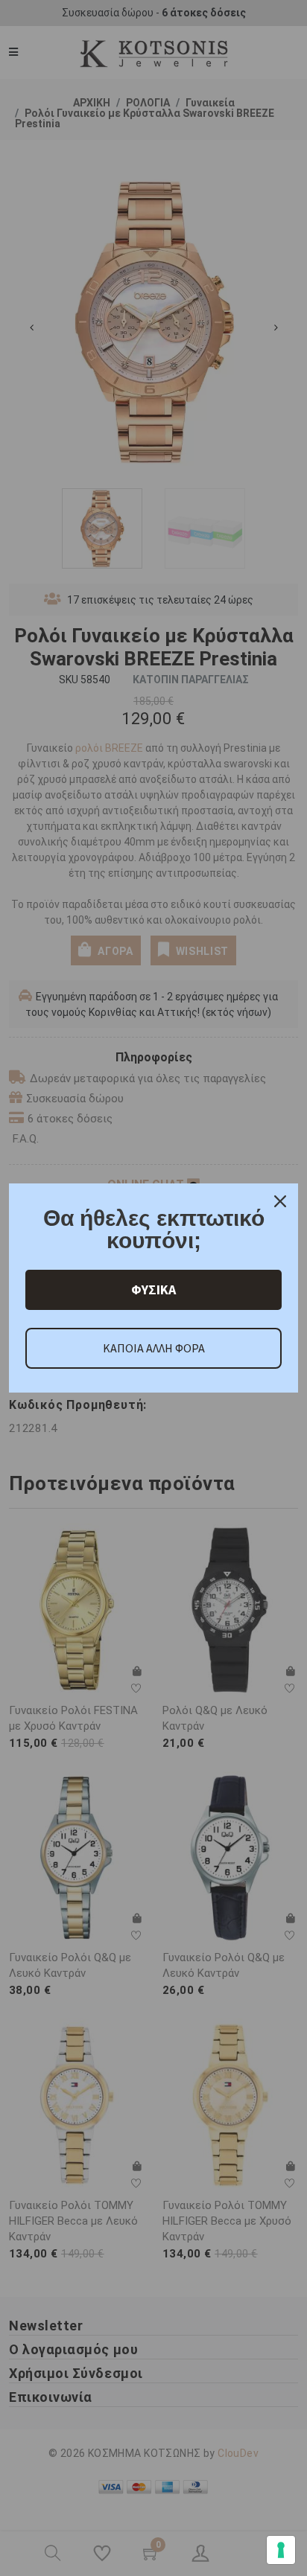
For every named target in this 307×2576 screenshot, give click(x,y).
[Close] (280, 1201)
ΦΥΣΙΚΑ (153, 1289)
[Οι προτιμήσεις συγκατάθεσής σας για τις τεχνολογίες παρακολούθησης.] (281, 2550)
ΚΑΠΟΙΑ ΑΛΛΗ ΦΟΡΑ (154, 1348)
